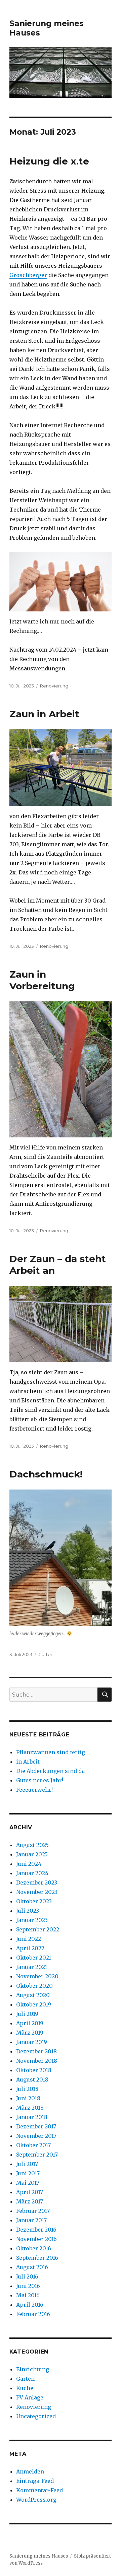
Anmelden (30, 2471)
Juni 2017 (28, 2173)
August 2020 (33, 1995)
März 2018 (30, 2108)
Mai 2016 (28, 2295)
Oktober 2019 (34, 2004)
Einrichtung (33, 2369)
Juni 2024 (29, 1864)
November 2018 (37, 2061)
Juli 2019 (27, 2014)
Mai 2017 (28, 2183)
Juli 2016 (27, 2276)
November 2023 (37, 1892)
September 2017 (37, 2155)
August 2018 (32, 2079)
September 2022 (38, 1929)
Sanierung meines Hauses (39, 2556)
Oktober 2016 (34, 2248)
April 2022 (30, 1948)
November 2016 (36, 2239)
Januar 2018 (32, 2117)
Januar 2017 (31, 2220)
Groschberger (28, 275)
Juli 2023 (28, 1911)
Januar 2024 (32, 1873)
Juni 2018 (28, 2098)
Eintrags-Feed (35, 2481)
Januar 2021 (32, 1967)
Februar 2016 (33, 2314)
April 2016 (30, 2305)
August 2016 (32, 2267)
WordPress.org (36, 2500)
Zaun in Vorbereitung (42, 980)
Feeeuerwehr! (34, 1790)
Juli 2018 (27, 2089)
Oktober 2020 (34, 1986)
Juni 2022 (29, 1939)
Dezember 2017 (36, 2126)
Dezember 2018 (36, 2051)
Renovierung (54, 686)
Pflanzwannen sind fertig (51, 1752)
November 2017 (36, 2136)
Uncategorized (36, 2416)
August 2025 (32, 1845)
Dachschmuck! (46, 1474)
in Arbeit (28, 1762)
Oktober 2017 (33, 2145)
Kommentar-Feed (39, 2490)
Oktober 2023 (34, 1901)
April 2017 (30, 2192)
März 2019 (30, 2033)
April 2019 (30, 2023)
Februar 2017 (33, 2211)
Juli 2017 (27, 2164)
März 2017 (30, 2201)
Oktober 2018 (34, 2070)
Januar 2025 (32, 1854)
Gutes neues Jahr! (40, 1780)
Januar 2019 (32, 2042)
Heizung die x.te (49, 161)
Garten (46, 1654)
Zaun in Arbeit (44, 714)
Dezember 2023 (37, 1883)
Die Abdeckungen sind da (50, 1771)
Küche (25, 2388)
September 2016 (37, 2258)
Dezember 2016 (36, 2230)
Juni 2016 (28, 2286)
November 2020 (37, 1976)
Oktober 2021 (34, 1958)
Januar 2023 (32, 1920)
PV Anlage (30, 2397)
